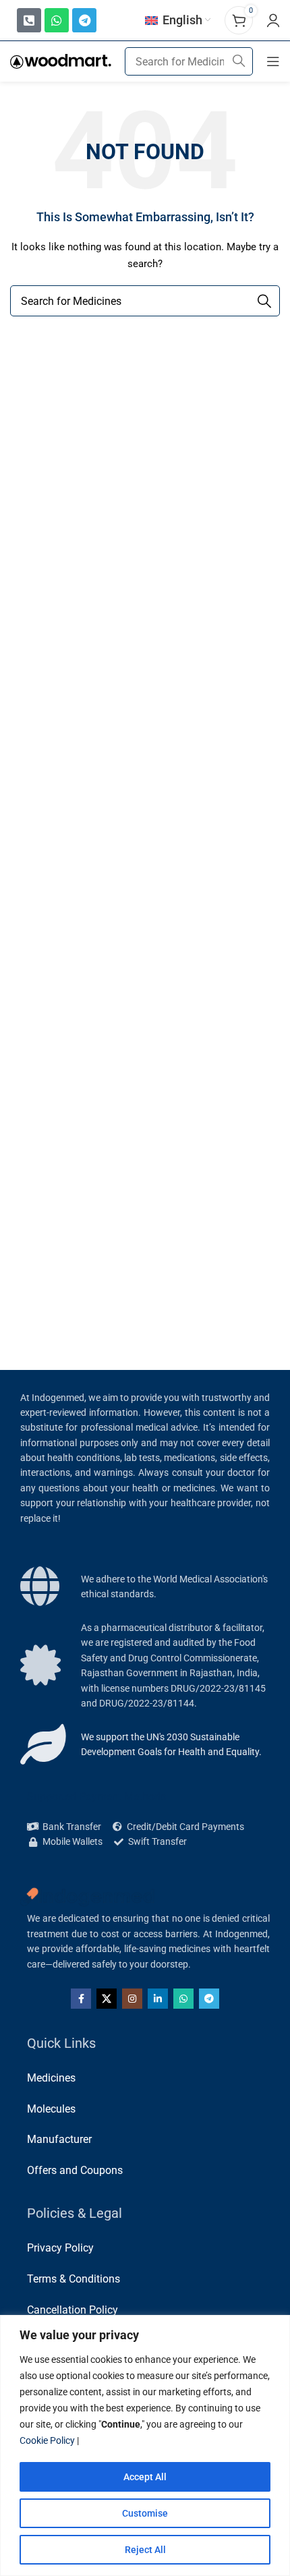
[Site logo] (61, 61)
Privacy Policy (60, 2248)
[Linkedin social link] (158, 1999)
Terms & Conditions (74, 2279)
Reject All (145, 2550)
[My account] (273, 20)
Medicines (51, 2078)
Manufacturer (59, 2139)
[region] (145, 2445)
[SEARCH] (239, 61)
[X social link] (107, 1999)
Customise (145, 2513)
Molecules (51, 2109)
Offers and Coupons (75, 2170)
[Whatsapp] (57, 20)
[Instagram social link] (132, 1999)
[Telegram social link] (209, 1999)
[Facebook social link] (81, 1999)
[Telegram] (84, 20)
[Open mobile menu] (273, 61)
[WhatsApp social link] (183, 1999)
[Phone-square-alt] (29, 20)
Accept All (145, 2477)
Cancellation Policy (72, 2310)
